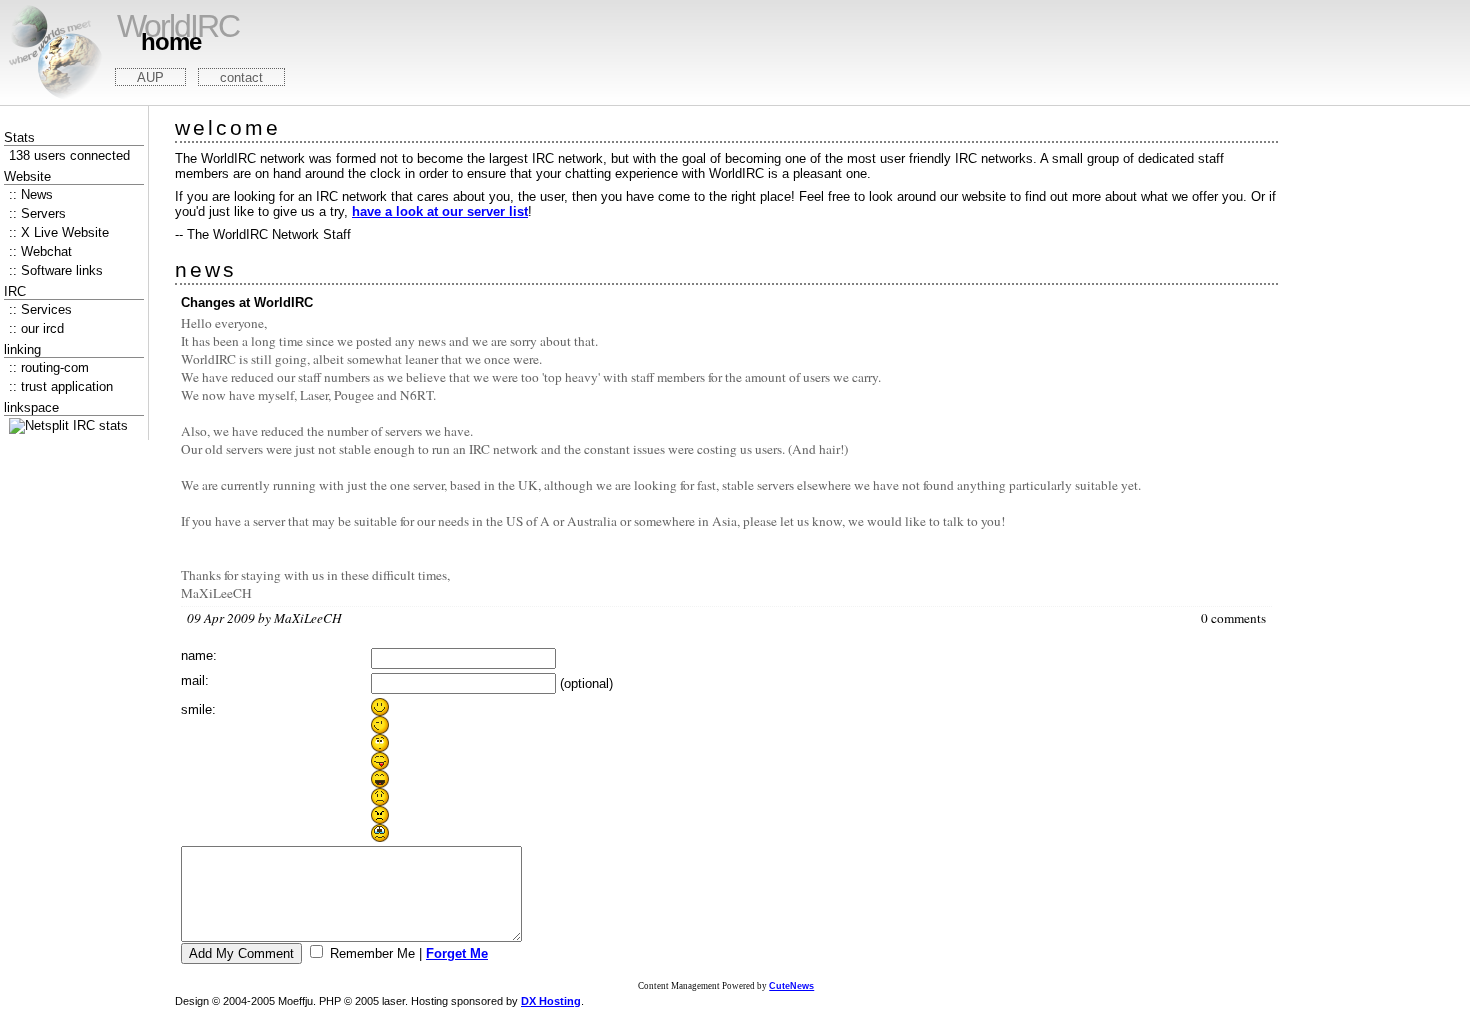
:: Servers (37, 213)
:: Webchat (40, 251)
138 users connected (69, 155)
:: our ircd (36, 328)
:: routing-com (49, 367)
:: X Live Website (59, 232)
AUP (150, 77)
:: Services (40, 309)
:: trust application (61, 386)
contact (241, 77)
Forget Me (457, 953)
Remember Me (372, 953)
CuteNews (791, 986)
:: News (31, 194)
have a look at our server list (440, 211)
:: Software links (56, 270)
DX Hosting (551, 1001)
